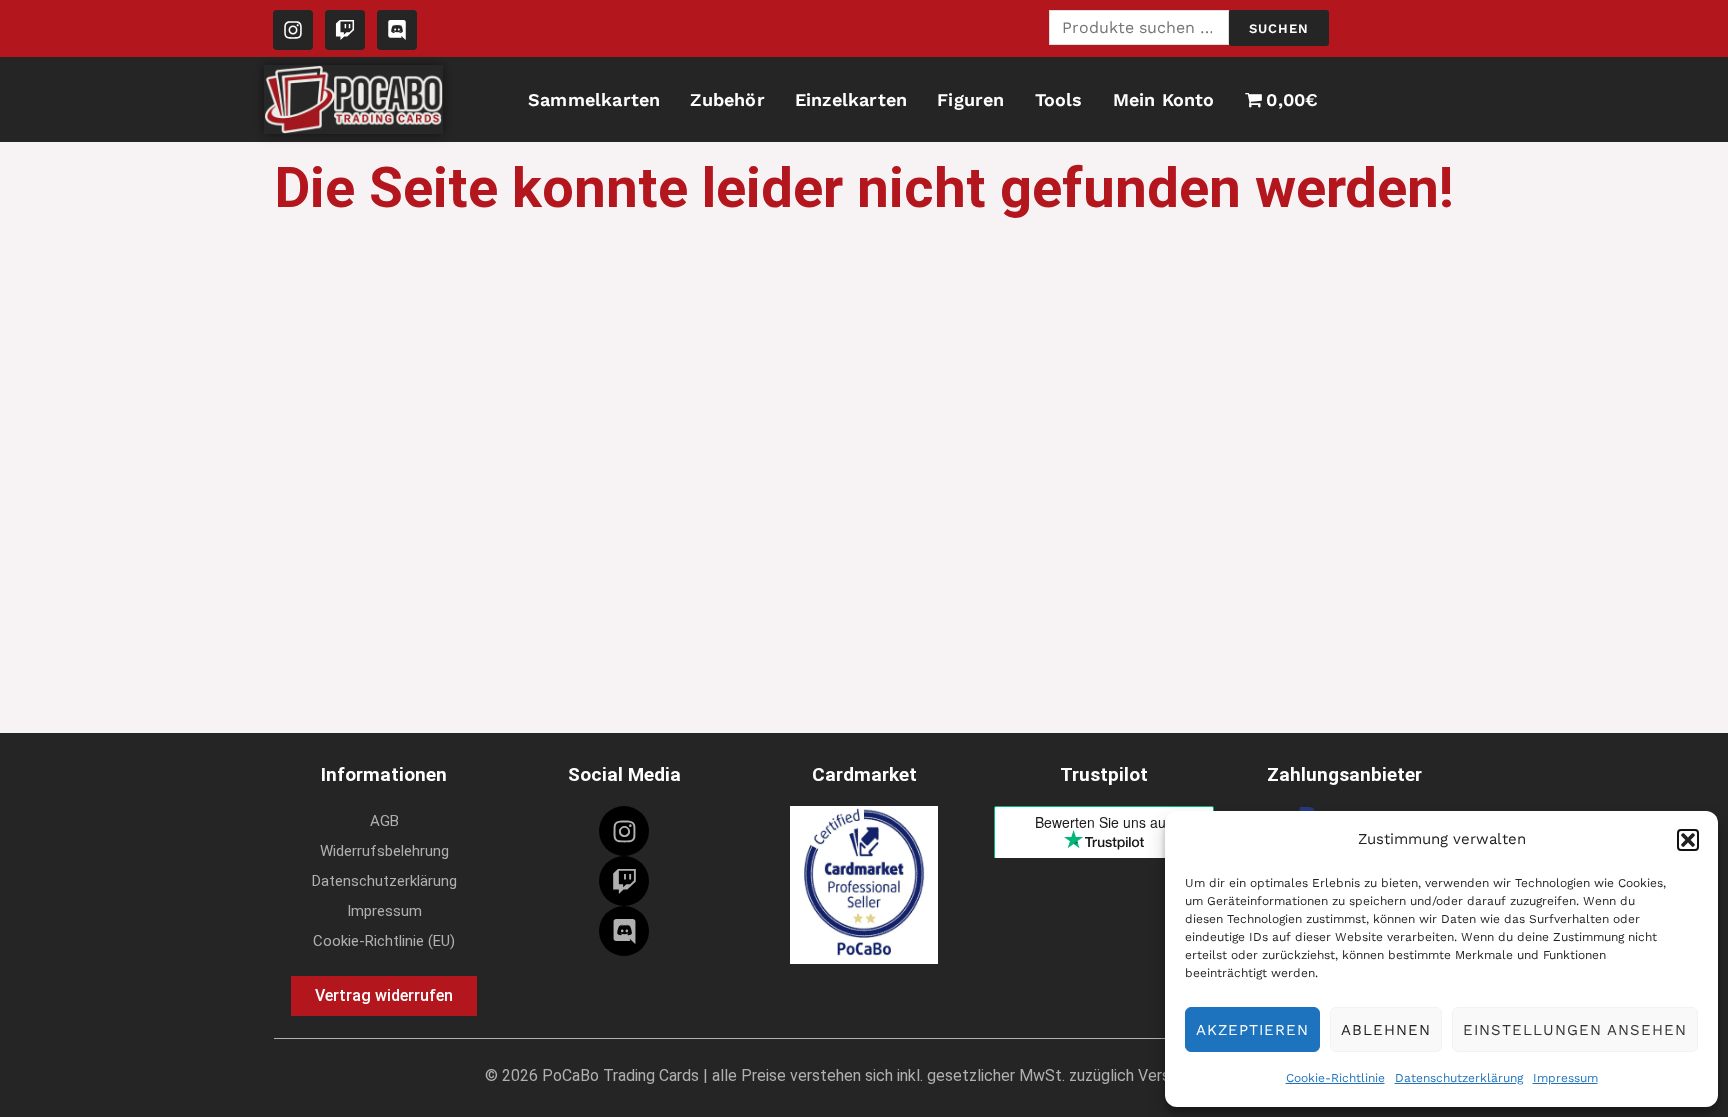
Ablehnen (1386, 1030)
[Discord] (624, 931)
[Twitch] (624, 881)
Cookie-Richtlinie (1335, 1078)
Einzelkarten (851, 99)
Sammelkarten (594, 99)
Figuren (970, 99)
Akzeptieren (1252, 1030)
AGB (384, 821)
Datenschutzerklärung (1459, 1078)
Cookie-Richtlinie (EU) (384, 941)
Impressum (1565, 1078)
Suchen (1279, 28)
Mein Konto (1164, 99)
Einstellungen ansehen (1575, 1030)
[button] (1688, 840)
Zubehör (727, 99)
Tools (1059, 99)
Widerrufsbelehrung (384, 851)
